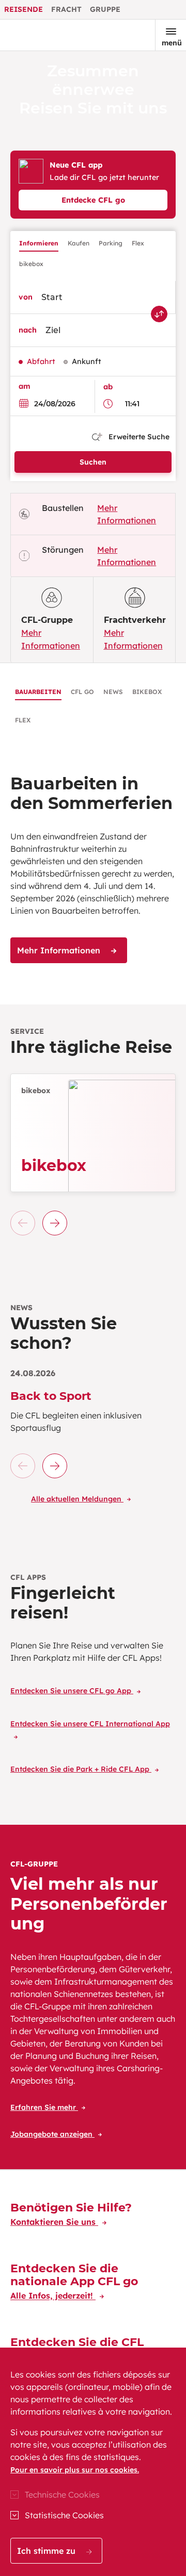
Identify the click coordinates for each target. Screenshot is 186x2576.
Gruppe (105, 9)
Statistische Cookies (64, 2515)
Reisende (24, 9)
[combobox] (102, 297)
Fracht (66, 9)
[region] (93, 2462)
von (26, 297)
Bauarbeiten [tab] (38, 692)
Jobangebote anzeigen (52, 2134)
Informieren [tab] (39, 243)
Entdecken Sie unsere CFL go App (72, 1691)
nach (28, 330)
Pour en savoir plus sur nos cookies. (75, 2470)
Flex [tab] (138, 243)
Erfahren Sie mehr (44, 2107)
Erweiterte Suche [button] (138, 437)
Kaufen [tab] (79, 243)
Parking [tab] (111, 243)
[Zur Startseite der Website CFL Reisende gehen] (43, 35)
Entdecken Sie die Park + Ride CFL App (81, 1769)
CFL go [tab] (82, 692)
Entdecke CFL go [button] (93, 200)
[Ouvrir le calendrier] (26, 403)
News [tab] (113, 692)
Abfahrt (41, 361)
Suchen (93, 462)
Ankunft (87, 361)
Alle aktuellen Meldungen (77, 1499)
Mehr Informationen (60, 950)
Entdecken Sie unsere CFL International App (90, 1724)
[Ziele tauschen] (159, 314)
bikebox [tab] (31, 264)
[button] (55, 1223)
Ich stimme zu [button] (48, 2551)
